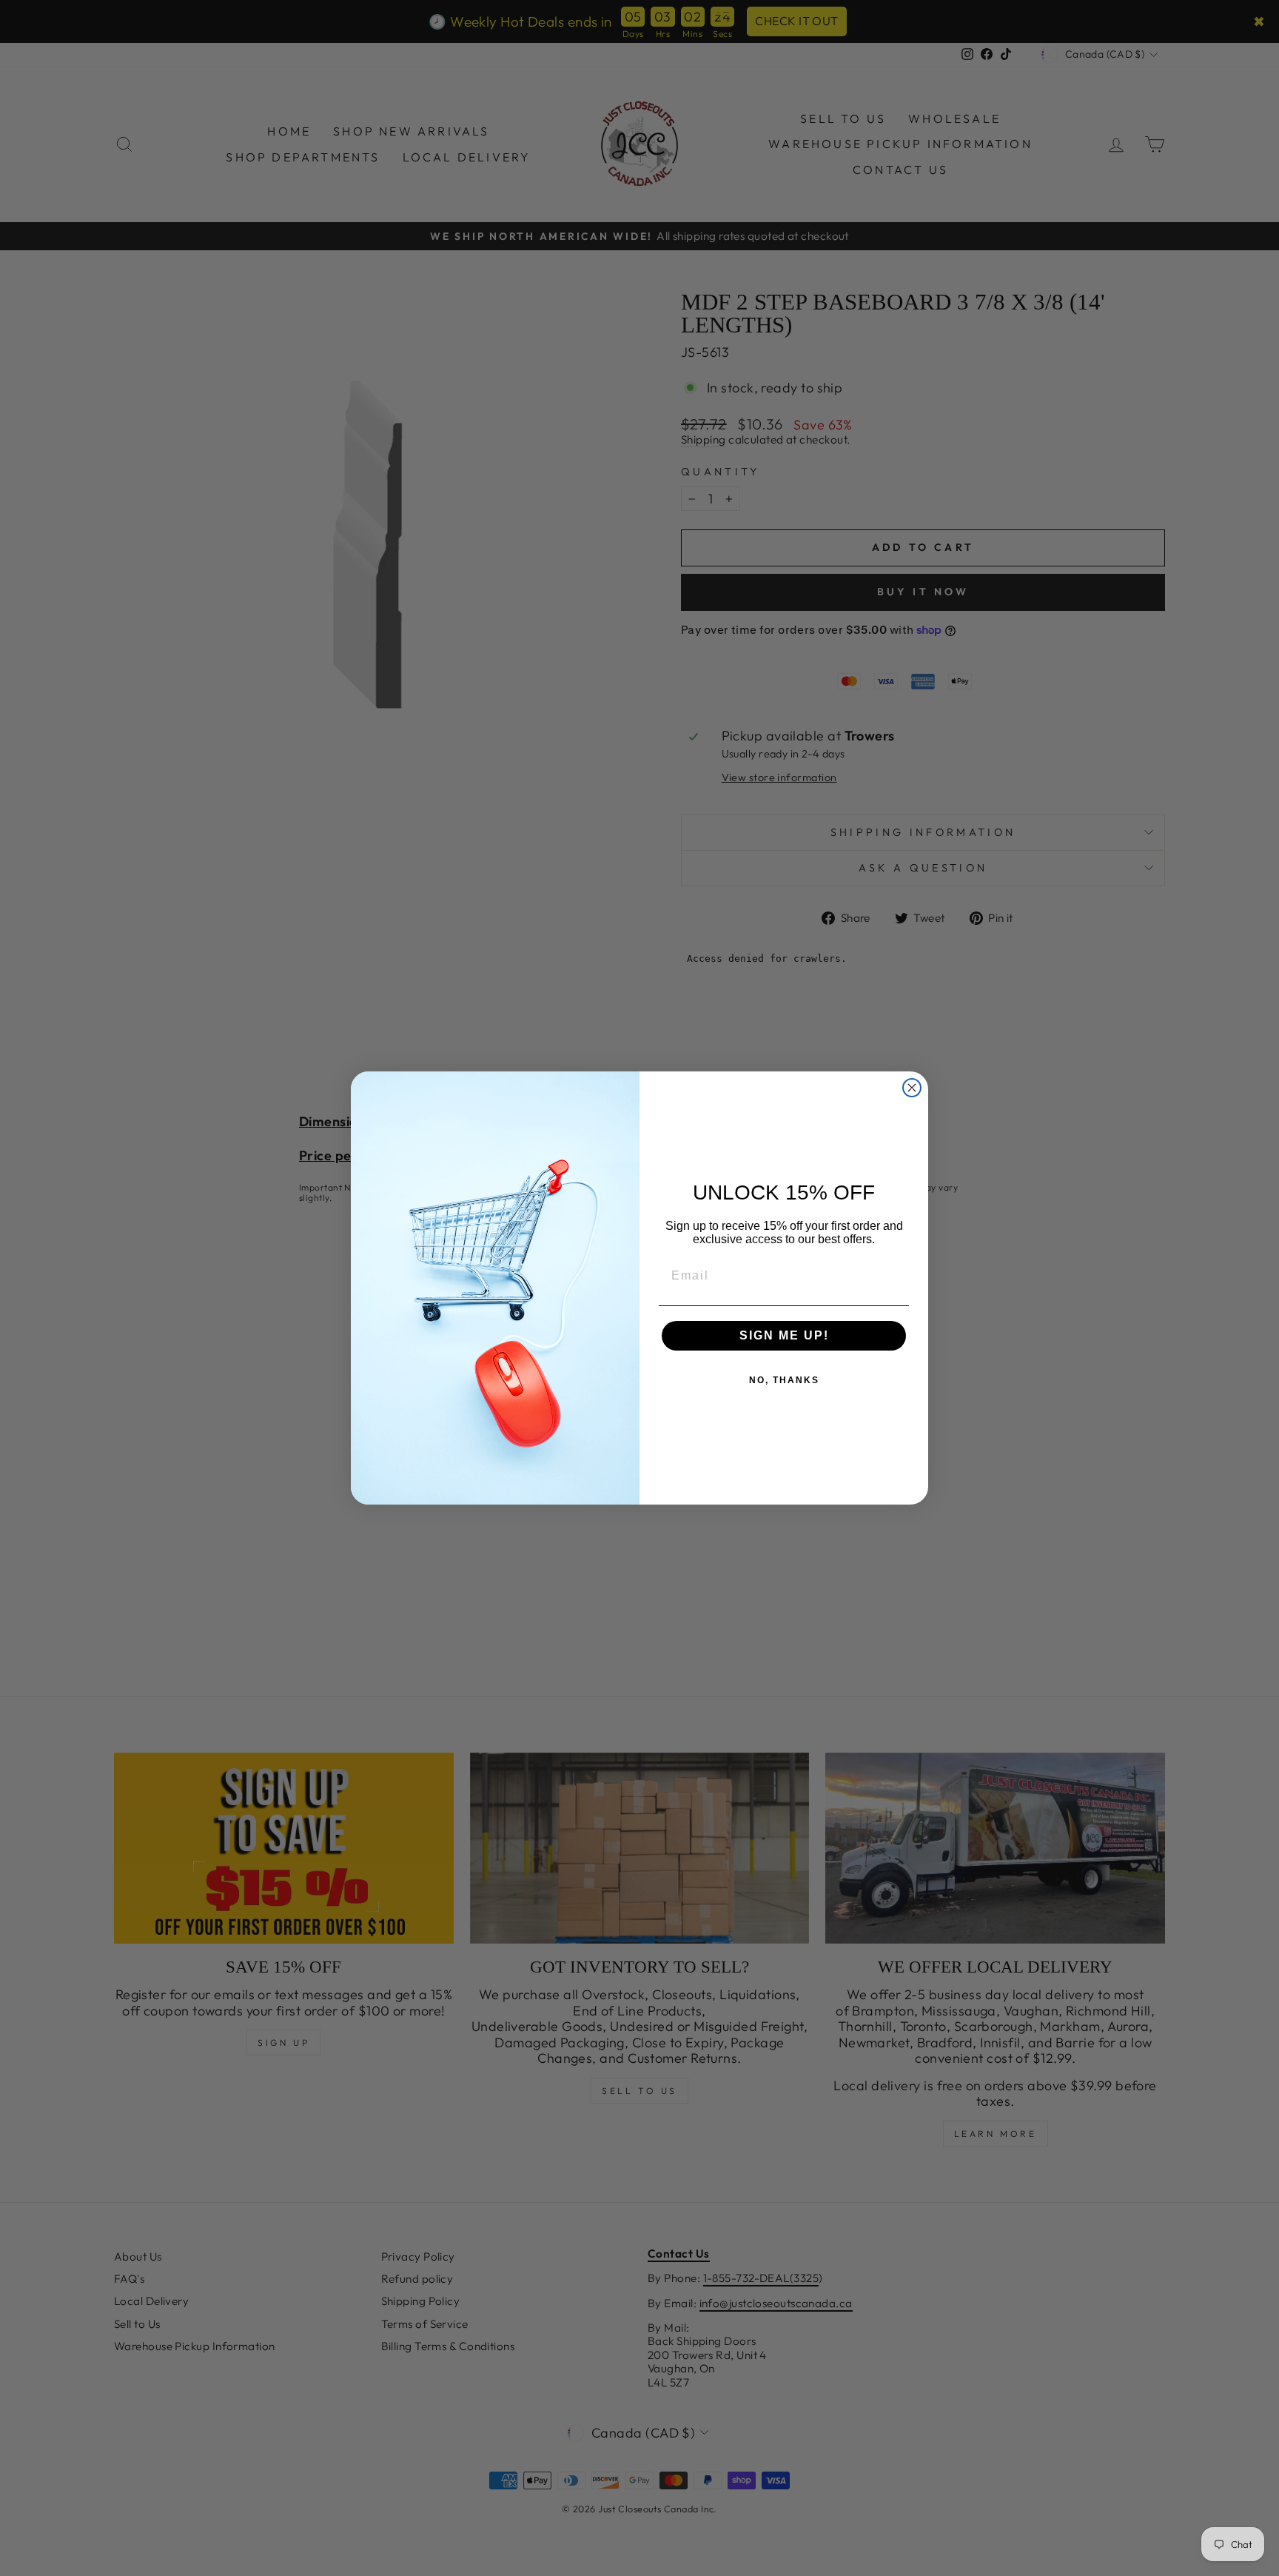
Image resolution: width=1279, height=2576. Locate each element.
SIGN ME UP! (784, 1335)
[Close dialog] (912, 1088)
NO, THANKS (784, 1380)
